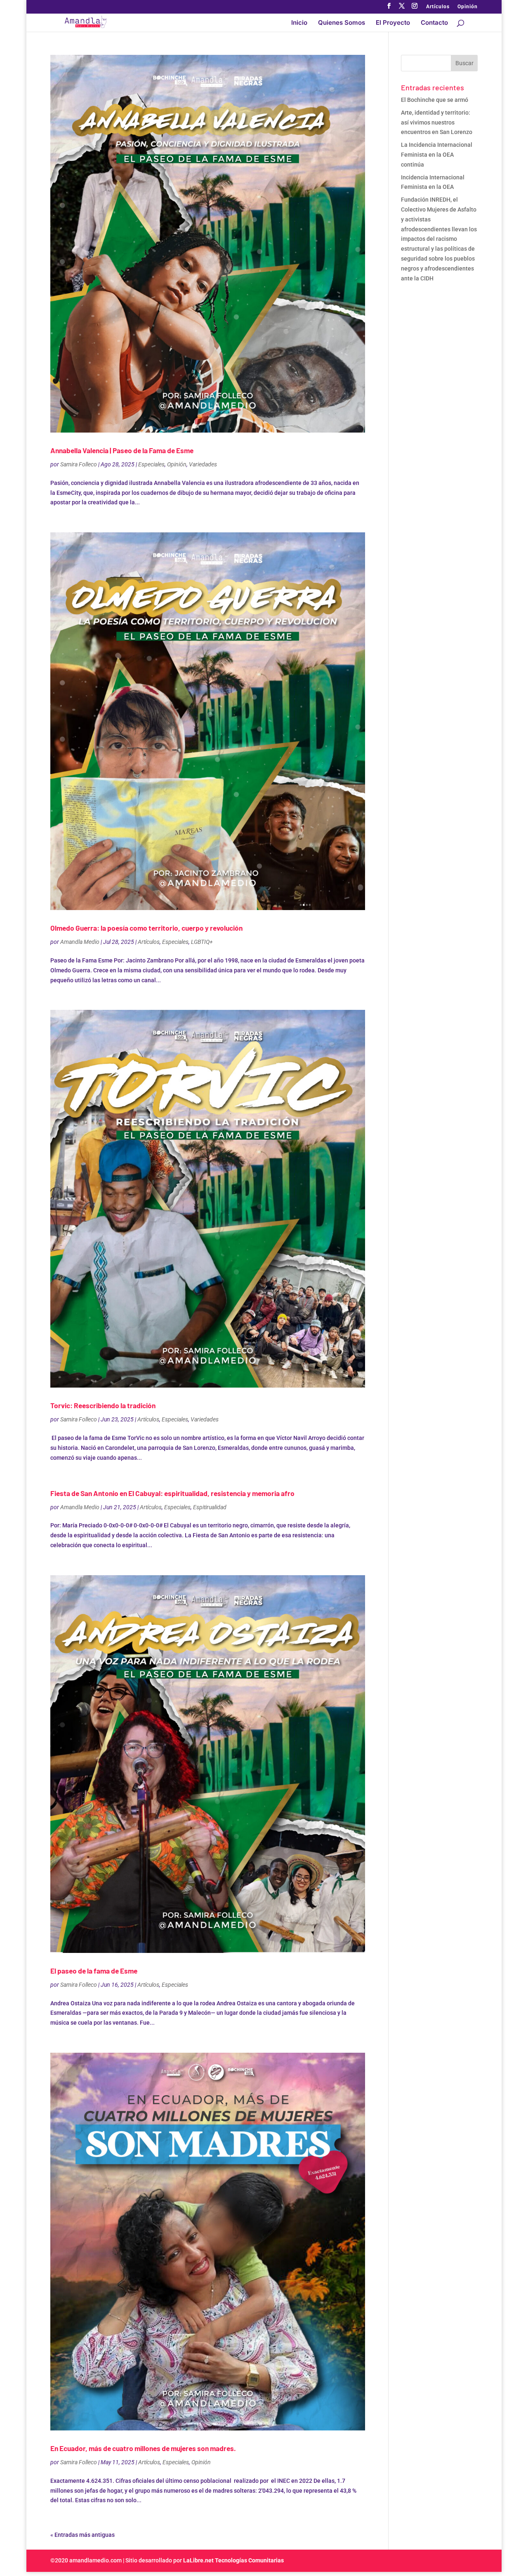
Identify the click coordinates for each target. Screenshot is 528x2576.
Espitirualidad (210, 1507)
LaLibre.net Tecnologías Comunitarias (233, 2560)
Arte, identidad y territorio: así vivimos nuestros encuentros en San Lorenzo (437, 122)
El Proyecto (393, 23)
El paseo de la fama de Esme (94, 1971)
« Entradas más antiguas (82, 2535)
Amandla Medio (80, 942)
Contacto (434, 23)
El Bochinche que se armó (435, 100)
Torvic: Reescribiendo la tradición (103, 1405)
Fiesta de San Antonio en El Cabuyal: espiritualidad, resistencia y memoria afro (172, 1493)
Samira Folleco (79, 464)
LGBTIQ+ (202, 942)
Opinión (468, 7)
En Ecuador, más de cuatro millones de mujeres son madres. (143, 2448)
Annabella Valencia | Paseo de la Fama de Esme (122, 450)
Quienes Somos (342, 23)
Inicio (299, 23)
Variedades (203, 464)
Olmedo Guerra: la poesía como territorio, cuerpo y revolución (146, 928)
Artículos (438, 7)
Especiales (151, 464)
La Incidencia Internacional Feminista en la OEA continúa (437, 155)
